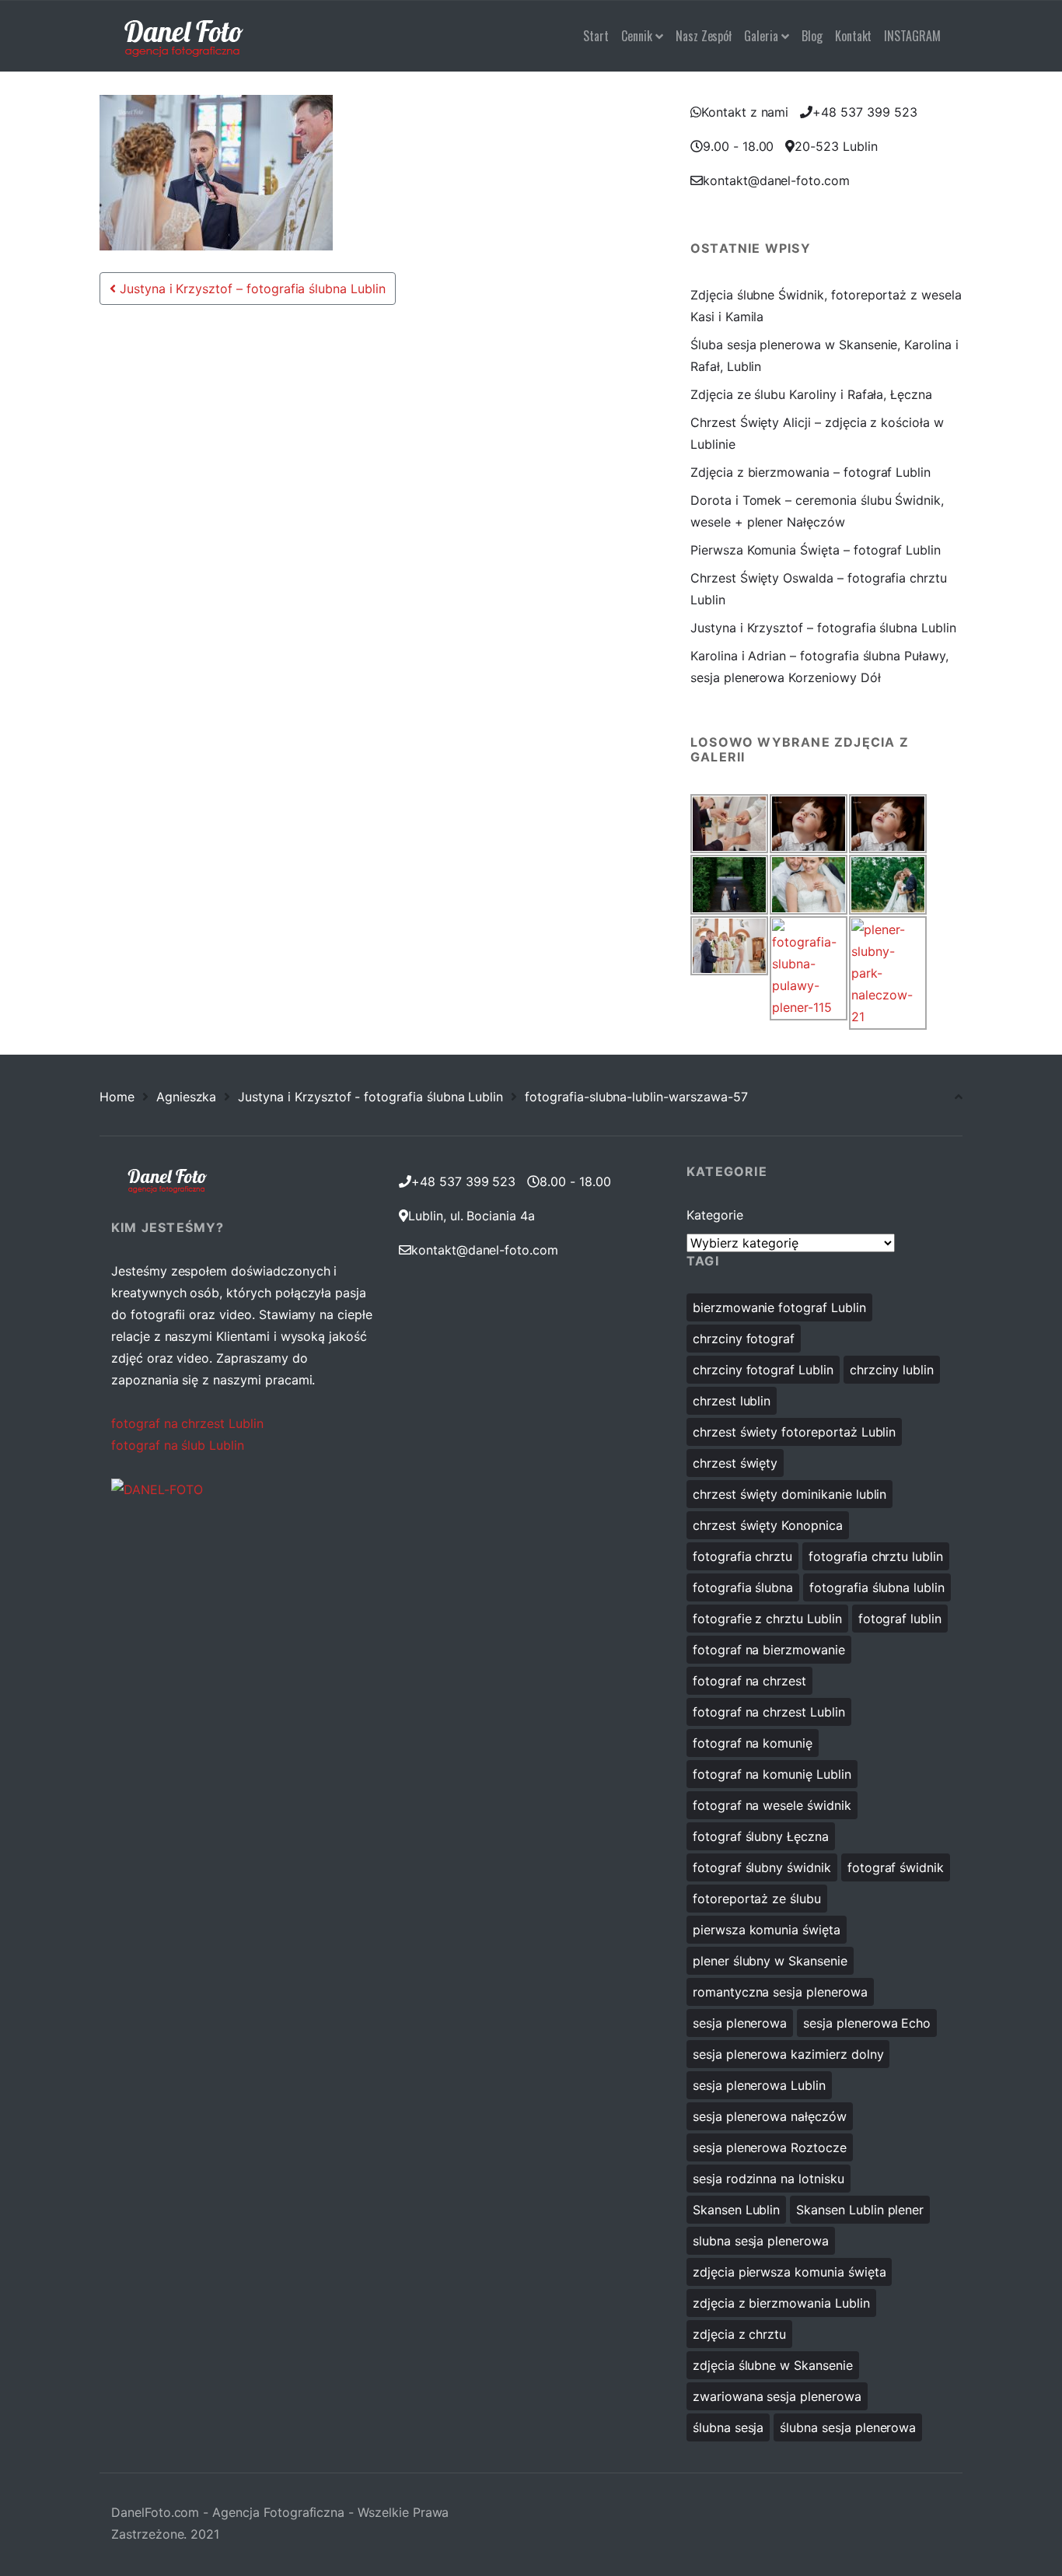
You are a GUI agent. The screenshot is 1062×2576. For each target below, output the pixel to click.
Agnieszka (187, 1097)
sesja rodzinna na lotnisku (769, 2179)
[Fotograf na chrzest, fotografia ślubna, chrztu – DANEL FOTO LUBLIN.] (184, 36)
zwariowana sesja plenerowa (777, 2396)
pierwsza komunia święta (767, 1930)
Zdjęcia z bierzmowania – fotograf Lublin (810, 472)
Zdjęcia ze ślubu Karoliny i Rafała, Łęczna (811, 394)
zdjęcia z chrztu (739, 2334)
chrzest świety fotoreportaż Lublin (794, 1432)
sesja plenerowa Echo (867, 2023)
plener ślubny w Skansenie (770, 1961)
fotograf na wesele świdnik (772, 1805)
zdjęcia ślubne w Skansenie (773, 2365)
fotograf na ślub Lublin (178, 1445)
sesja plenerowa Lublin (759, 2085)
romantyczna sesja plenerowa (780, 1992)
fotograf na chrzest (749, 1681)
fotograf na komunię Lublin (772, 1774)
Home (117, 1097)
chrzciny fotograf (744, 1339)
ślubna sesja (728, 2427)
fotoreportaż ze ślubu (757, 1899)
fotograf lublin (900, 1619)
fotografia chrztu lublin (876, 1556)
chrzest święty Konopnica (768, 1525)
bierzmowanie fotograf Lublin (779, 1307)
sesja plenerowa (740, 2023)
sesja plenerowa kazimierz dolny (788, 2054)
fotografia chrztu (742, 1556)
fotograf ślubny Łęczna (761, 1836)
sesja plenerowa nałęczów (770, 2116)
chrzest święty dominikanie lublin (790, 1494)
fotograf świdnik (896, 1867)
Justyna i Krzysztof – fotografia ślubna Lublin (251, 289)
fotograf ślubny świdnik (762, 1867)
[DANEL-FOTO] (157, 1489)
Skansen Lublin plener (860, 2210)
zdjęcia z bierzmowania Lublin (781, 2303)
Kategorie (715, 1215)
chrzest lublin (732, 1401)
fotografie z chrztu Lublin (767, 1619)
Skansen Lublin (736, 2210)
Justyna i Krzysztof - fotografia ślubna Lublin (370, 1097)
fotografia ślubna (743, 1587)
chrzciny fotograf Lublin (763, 1370)
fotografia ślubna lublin (877, 1587)
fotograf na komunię (753, 1743)
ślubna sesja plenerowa (848, 2427)
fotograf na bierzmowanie (769, 1650)
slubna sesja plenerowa (761, 2241)
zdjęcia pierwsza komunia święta (790, 2272)
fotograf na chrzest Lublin (187, 1423)
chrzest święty (735, 1463)
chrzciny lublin (892, 1370)
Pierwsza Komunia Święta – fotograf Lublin (816, 550)
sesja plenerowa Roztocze (770, 2147)
